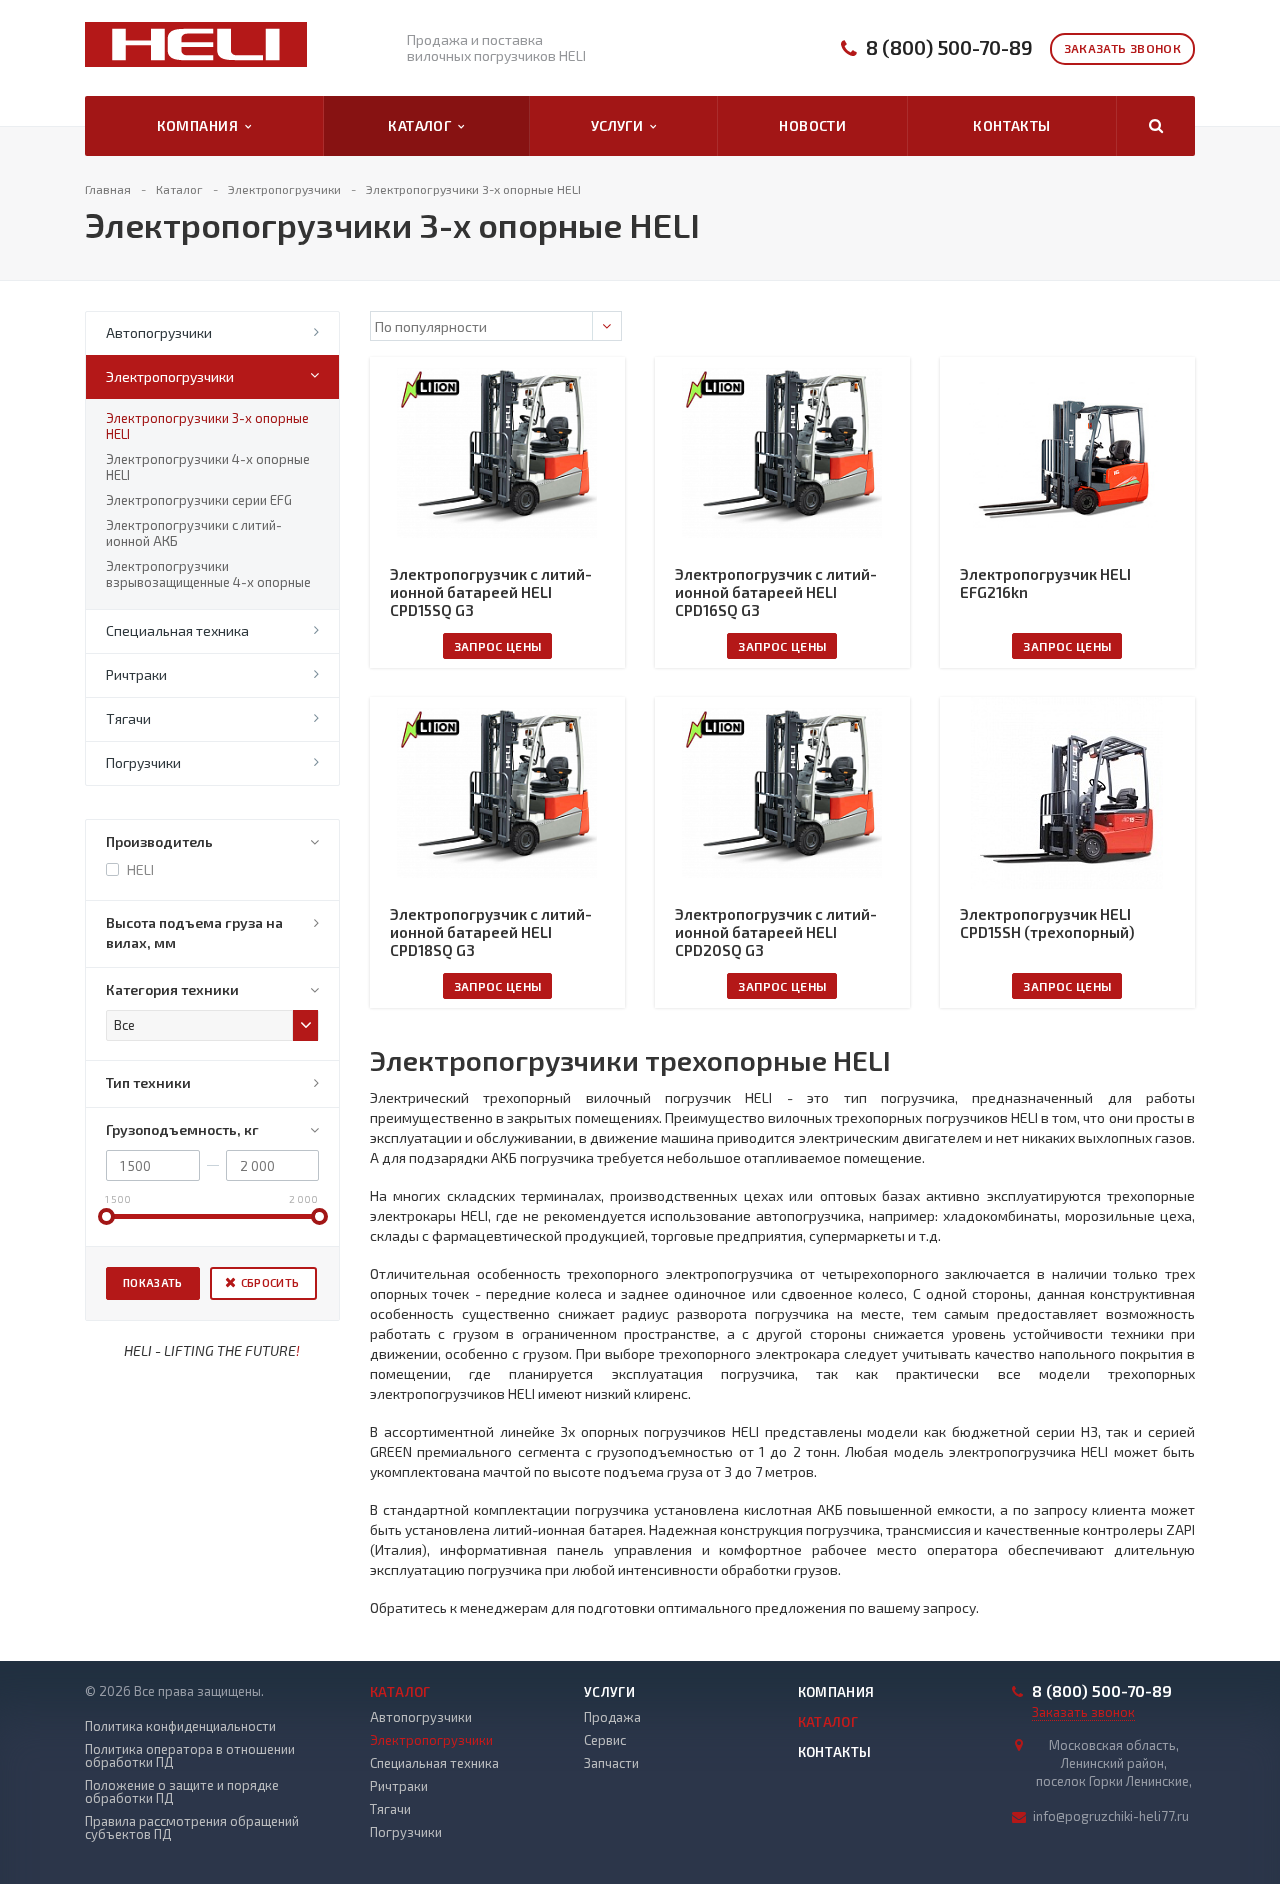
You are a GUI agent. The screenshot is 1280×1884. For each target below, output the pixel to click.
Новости (812, 125)
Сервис (605, 1740)
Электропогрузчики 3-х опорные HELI (207, 426)
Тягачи (128, 718)
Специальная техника (177, 630)
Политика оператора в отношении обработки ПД (190, 1756)
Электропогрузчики (170, 376)
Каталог (423, 125)
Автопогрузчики (159, 332)
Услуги (620, 125)
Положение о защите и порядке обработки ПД (182, 1792)
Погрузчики (143, 762)
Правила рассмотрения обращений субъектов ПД (192, 1828)
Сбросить (270, 1282)
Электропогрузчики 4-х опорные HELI (208, 467)
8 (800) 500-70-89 (949, 47)
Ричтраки (136, 674)
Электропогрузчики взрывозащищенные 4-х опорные (208, 574)
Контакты (1011, 125)
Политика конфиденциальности (180, 1726)
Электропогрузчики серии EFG (199, 500)
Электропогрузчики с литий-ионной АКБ (194, 533)
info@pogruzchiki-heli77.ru (1111, 1816)
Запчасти (611, 1763)
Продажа (612, 1717)
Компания (201, 125)
